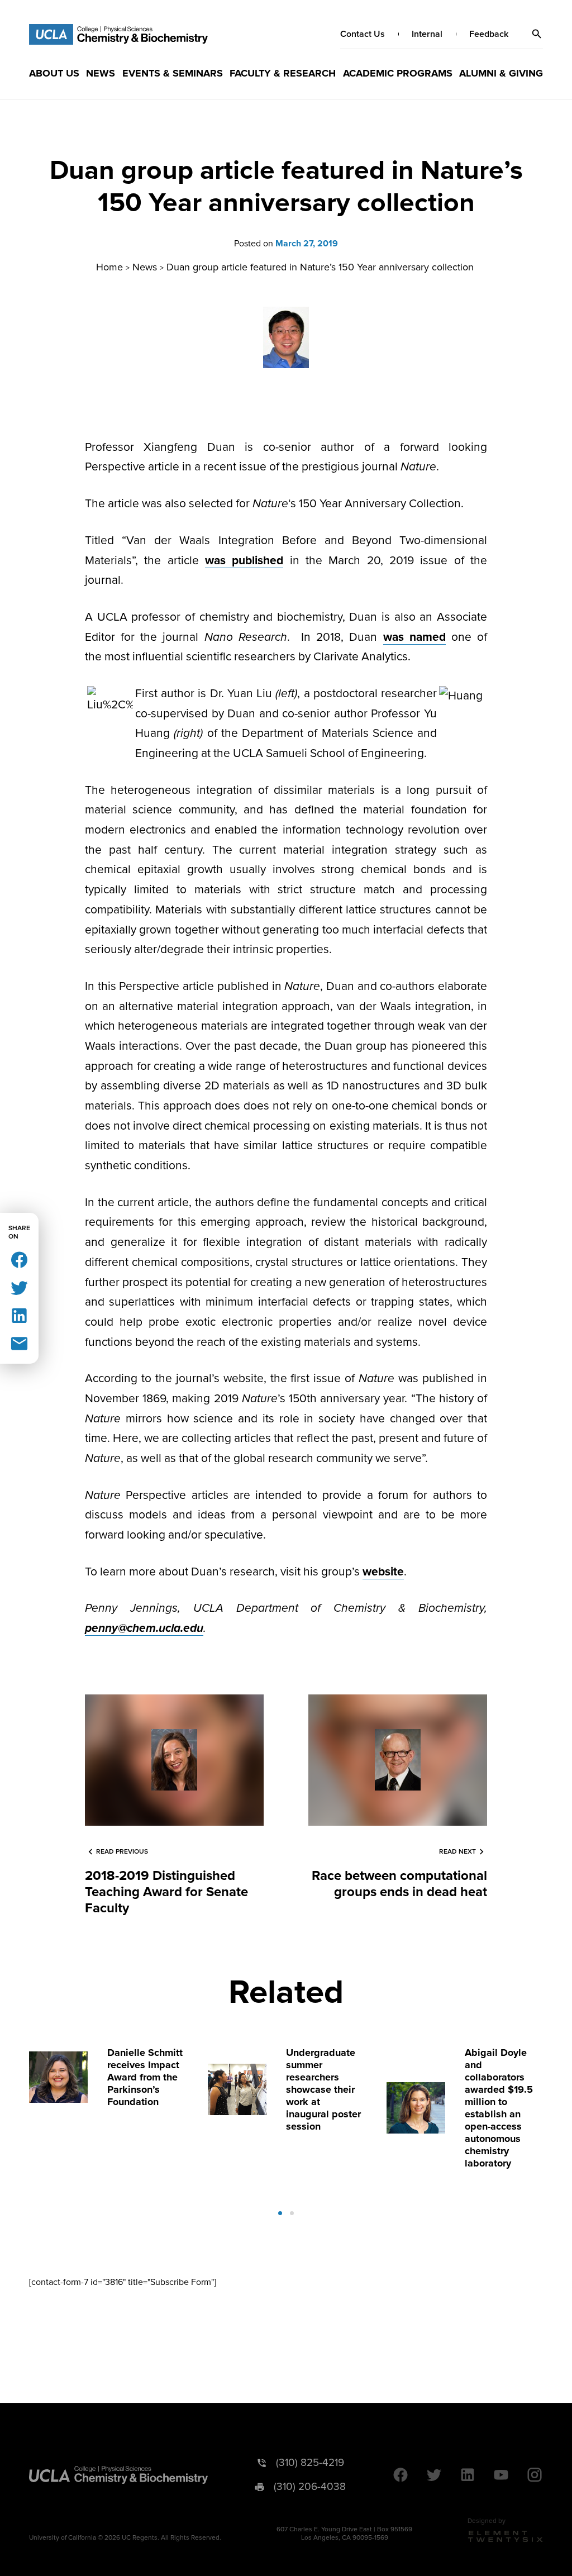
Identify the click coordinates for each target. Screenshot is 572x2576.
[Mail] (19, 1343)
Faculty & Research (283, 73)
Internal (427, 34)
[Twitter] (19, 1287)
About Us (54, 73)
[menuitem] (54, 73)
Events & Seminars (173, 73)
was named (414, 637)
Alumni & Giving (501, 73)
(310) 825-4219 (310, 2463)
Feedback (489, 34)
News (101, 73)
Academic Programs (398, 73)
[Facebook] (19, 1259)
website (383, 1572)
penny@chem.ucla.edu (144, 1628)
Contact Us (363, 34)
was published (244, 561)
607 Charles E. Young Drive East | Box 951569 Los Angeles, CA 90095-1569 (344, 2534)
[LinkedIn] (19, 1315)
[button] (537, 34)
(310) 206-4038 (310, 2487)
